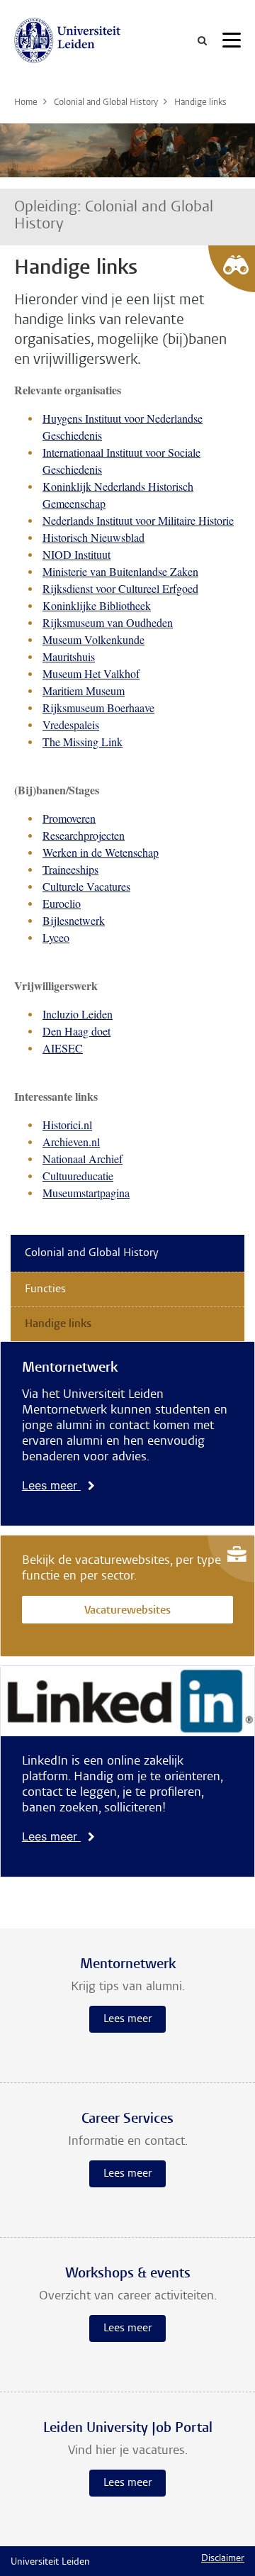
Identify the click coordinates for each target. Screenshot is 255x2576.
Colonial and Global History (92, 1253)
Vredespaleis (71, 724)
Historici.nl (67, 1125)
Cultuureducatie (78, 1176)
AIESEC (63, 1048)
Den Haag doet (76, 1031)
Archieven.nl (71, 1142)
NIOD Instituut (76, 554)
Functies (45, 1289)
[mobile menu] (232, 43)
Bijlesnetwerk (74, 920)
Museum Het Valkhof (91, 673)
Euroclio (62, 903)
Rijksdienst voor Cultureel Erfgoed (120, 588)
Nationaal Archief (83, 1159)
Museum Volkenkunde (93, 639)
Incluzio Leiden (78, 1014)
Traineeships (70, 869)
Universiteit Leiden (50, 2563)
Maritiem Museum (84, 690)
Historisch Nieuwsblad (93, 537)
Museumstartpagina (86, 1193)
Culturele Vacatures (86, 886)
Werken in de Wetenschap (101, 852)
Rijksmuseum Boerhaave (98, 707)
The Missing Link (83, 742)
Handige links (58, 1324)
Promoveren (69, 818)
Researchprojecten (84, 835)
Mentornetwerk (70, 1368)
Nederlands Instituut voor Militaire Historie (138, 520)
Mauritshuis (69, 656)
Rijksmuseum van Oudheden (108, 622)
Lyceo (56, 937)
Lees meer (51, 1485)
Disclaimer (223, 2559)
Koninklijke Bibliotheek (97, 605)
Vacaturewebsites (127, 1611)
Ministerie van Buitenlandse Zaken (120, 571)
